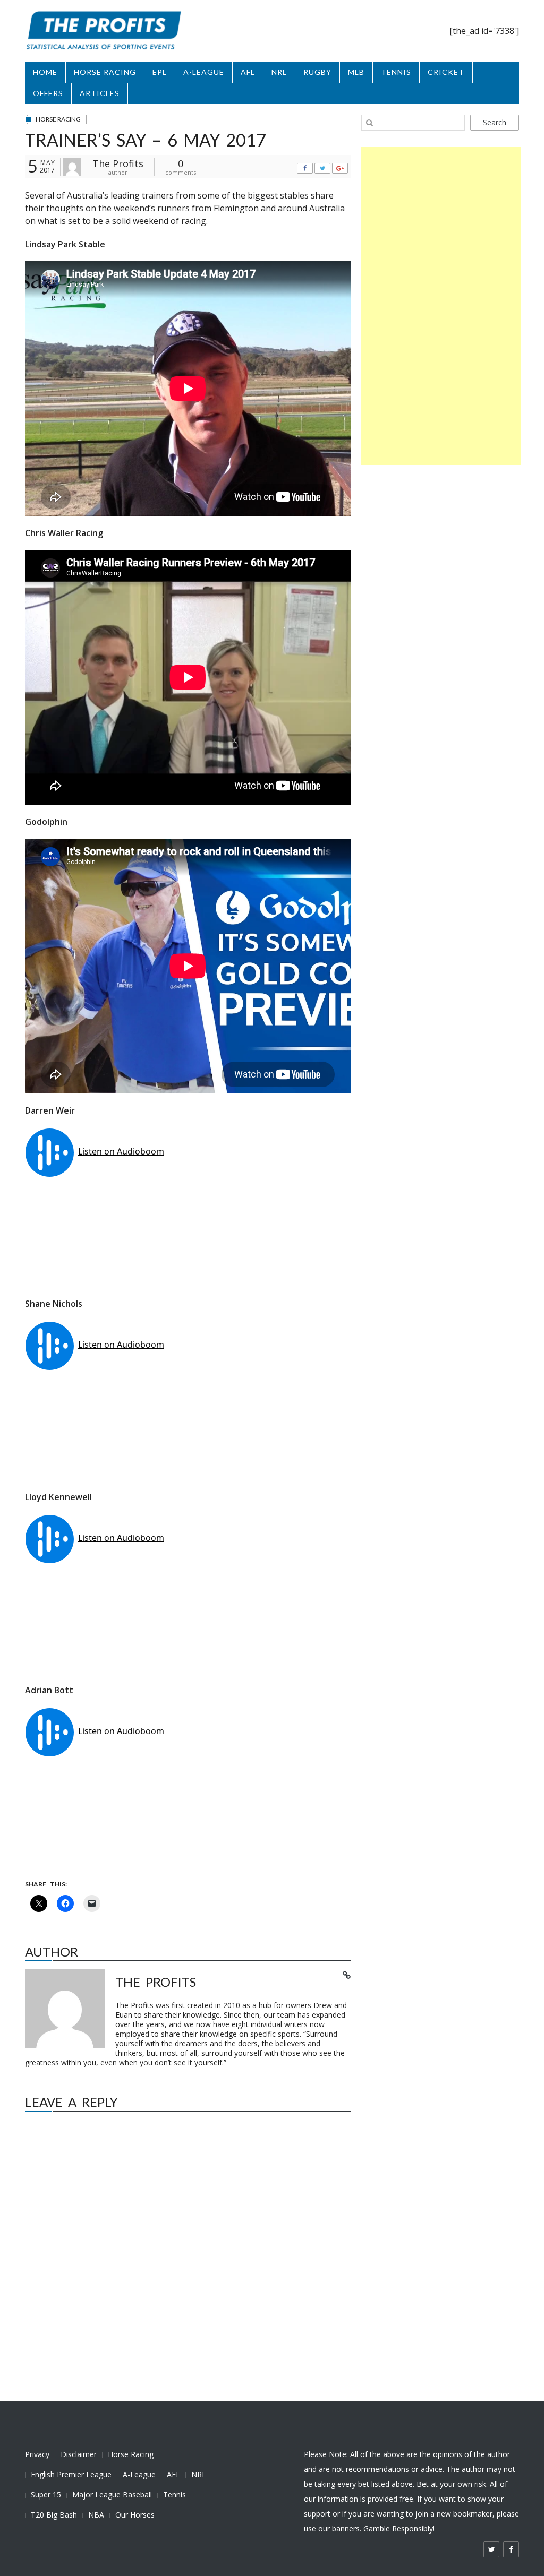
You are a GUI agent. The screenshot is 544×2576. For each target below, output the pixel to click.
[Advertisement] (441, 306)
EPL (160, 72)
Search (495, 122)
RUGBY (317, 72)
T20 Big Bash (54, 2515)
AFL (248, 72)
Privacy (37, 2454)
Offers (48, 93)
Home (45, 72)
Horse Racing (131, 2454)
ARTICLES (100, 93)
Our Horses (135, 2515)
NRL (279, 72)
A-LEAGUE (204, 72)
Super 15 (46, 2495)
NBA (96, 2515)
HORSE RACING (105, 72)
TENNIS (396, 72)
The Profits (118, 163)
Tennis (175, 2495)
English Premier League (71, 2474)
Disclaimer (79, 2454)
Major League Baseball (112, 2495)
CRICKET (446, 72)
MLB (356, 72)
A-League (139, 2474)
